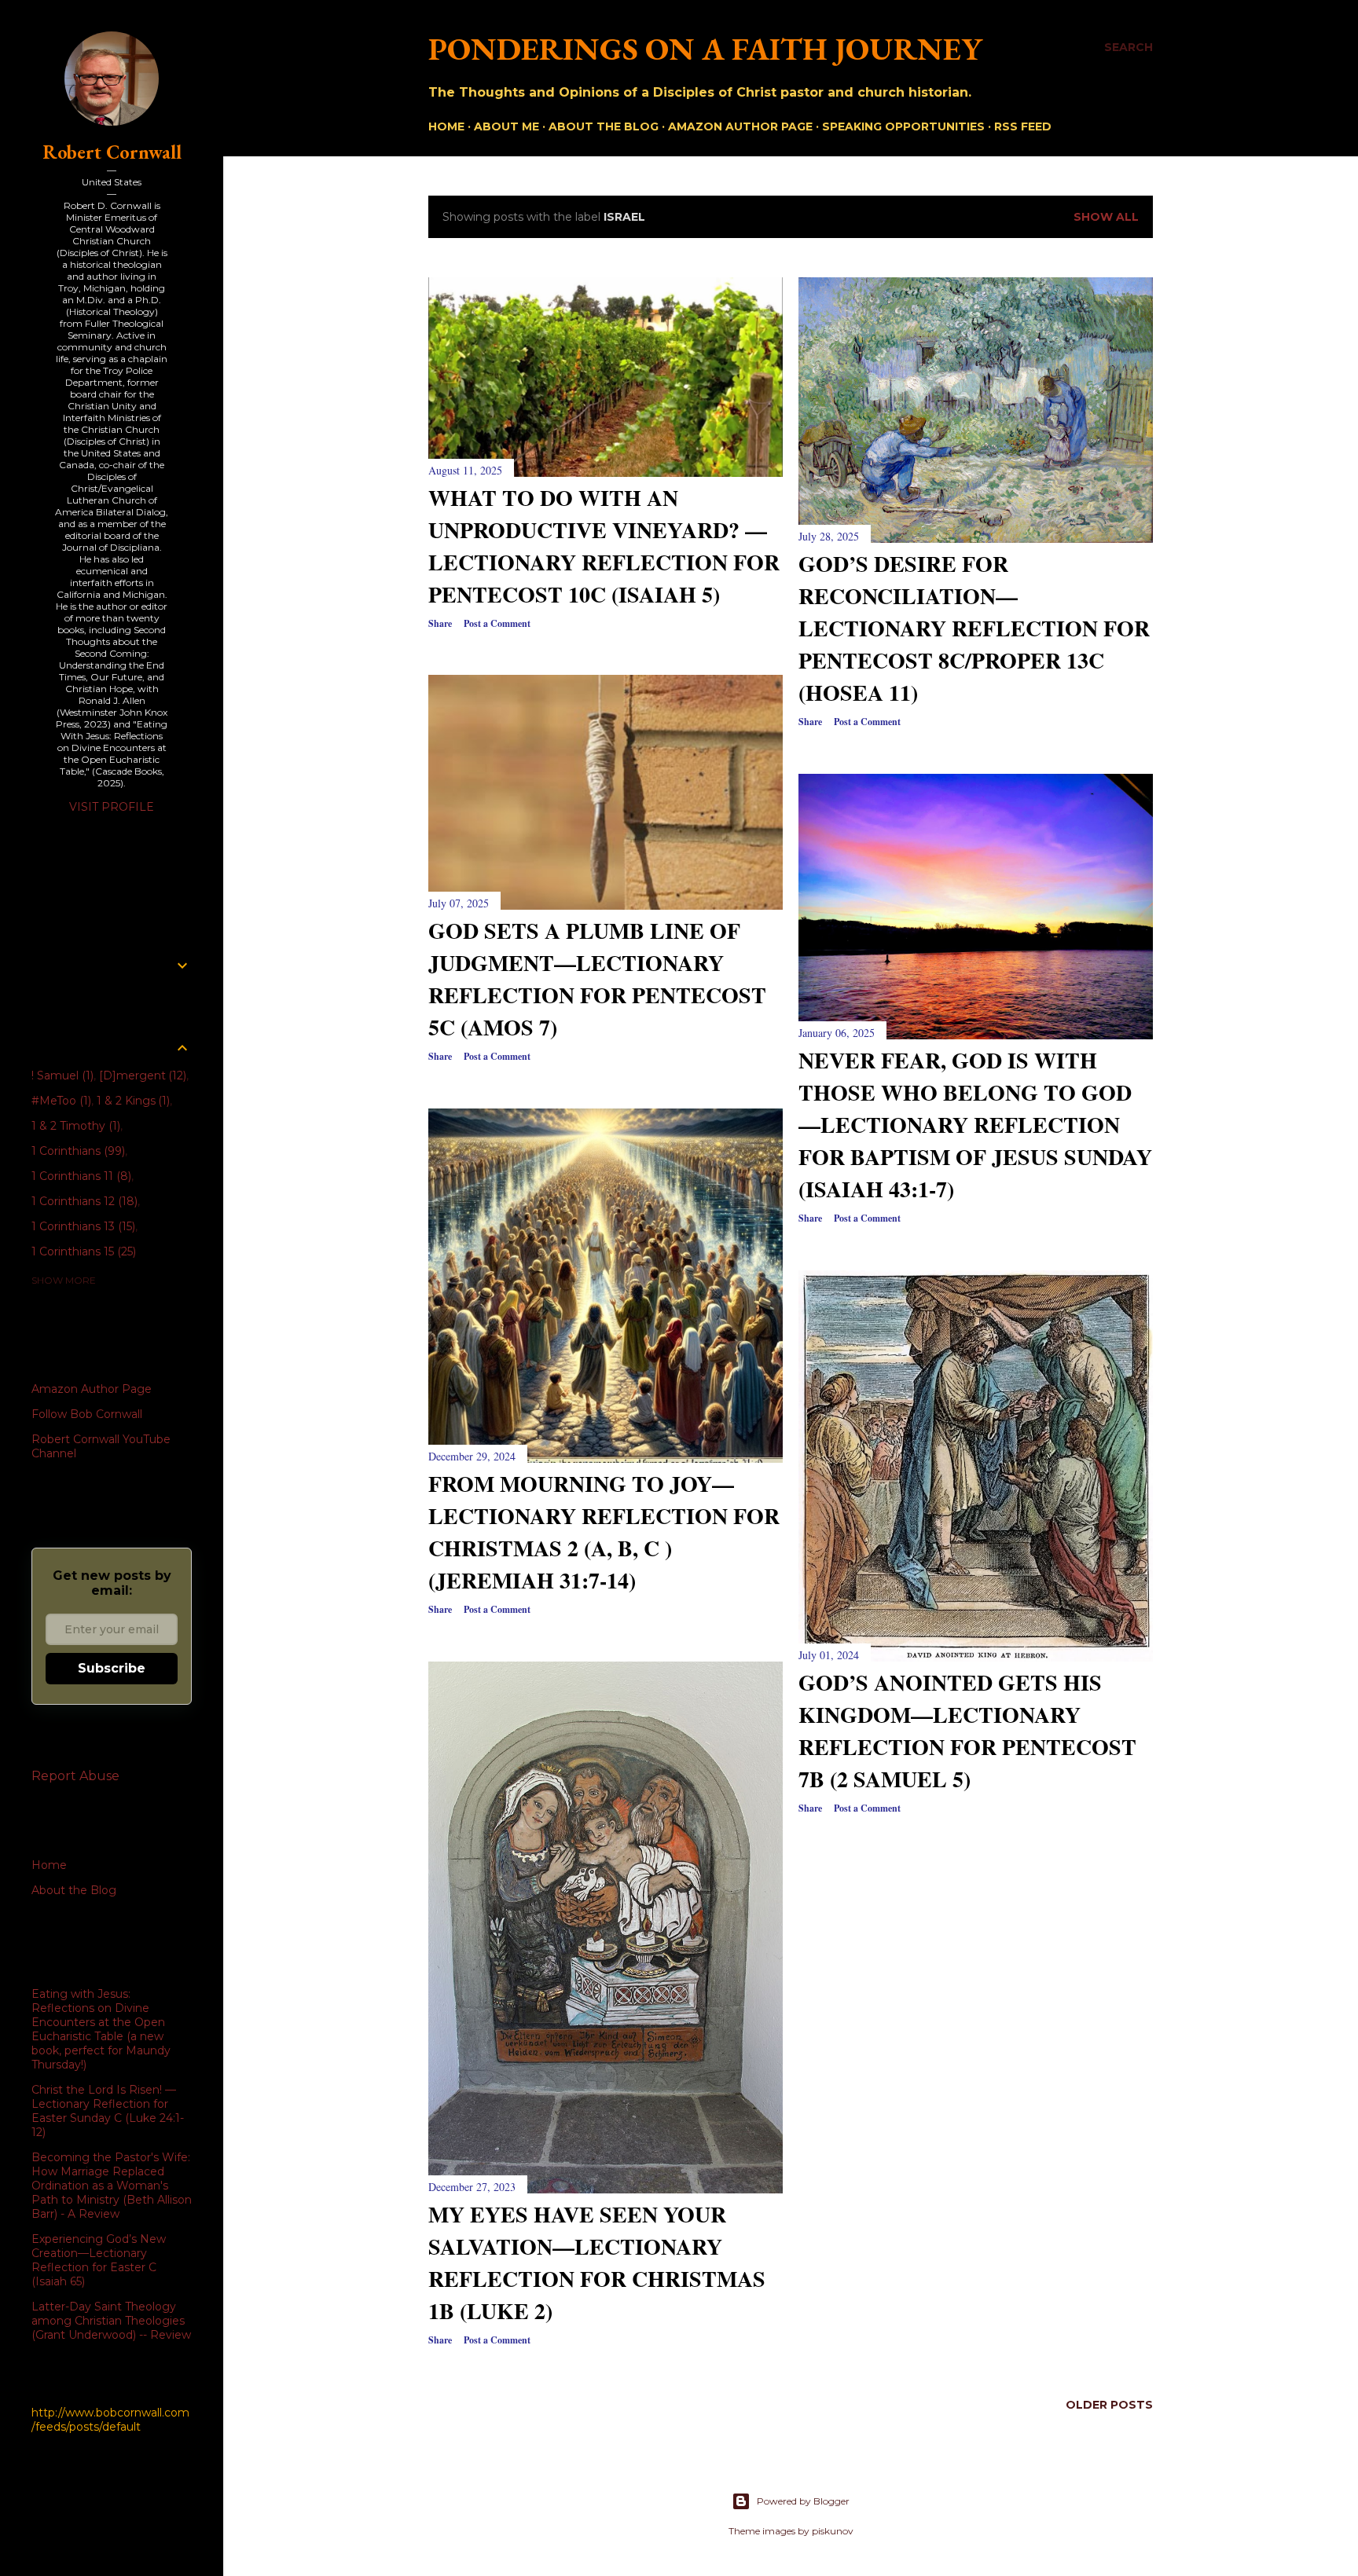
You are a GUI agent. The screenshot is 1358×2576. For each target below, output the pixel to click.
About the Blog (604, 126)
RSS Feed (1023, 126)
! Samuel (61, 1075)
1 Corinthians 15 (82, 1251)
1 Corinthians (77, 1151)
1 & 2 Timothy (74, 1126)
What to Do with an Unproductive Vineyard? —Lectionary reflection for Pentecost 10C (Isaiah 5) (604, 546)
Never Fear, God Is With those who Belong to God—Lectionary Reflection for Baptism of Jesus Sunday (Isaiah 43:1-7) (975, 1125)
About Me (506, 126)
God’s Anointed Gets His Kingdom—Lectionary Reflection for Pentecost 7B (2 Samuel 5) (967, 1731)
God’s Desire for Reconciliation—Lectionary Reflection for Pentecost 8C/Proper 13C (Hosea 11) (974, 628)
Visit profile (112, 807)
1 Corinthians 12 (83, 1201)
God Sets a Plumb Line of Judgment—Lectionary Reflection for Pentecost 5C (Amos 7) (597, 979)
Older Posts (1109, 2405)
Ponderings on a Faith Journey (705, 49)
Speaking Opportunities (903, 126)
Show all (1106, 217)
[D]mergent (141, 1075)
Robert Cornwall (112, 152)
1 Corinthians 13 (82, 1226)
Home (446, 126)
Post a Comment (497, 623)
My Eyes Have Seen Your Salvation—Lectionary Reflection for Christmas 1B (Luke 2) (597, 2263)
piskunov (833, 2531)
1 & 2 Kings (132, 1101)
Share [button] (440, 623)
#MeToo (60, 1101)
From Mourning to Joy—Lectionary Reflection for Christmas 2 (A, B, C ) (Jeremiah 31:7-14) (604, 1532)
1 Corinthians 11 (80, 1176)
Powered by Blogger (803, 2501)
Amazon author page (740, 126)
